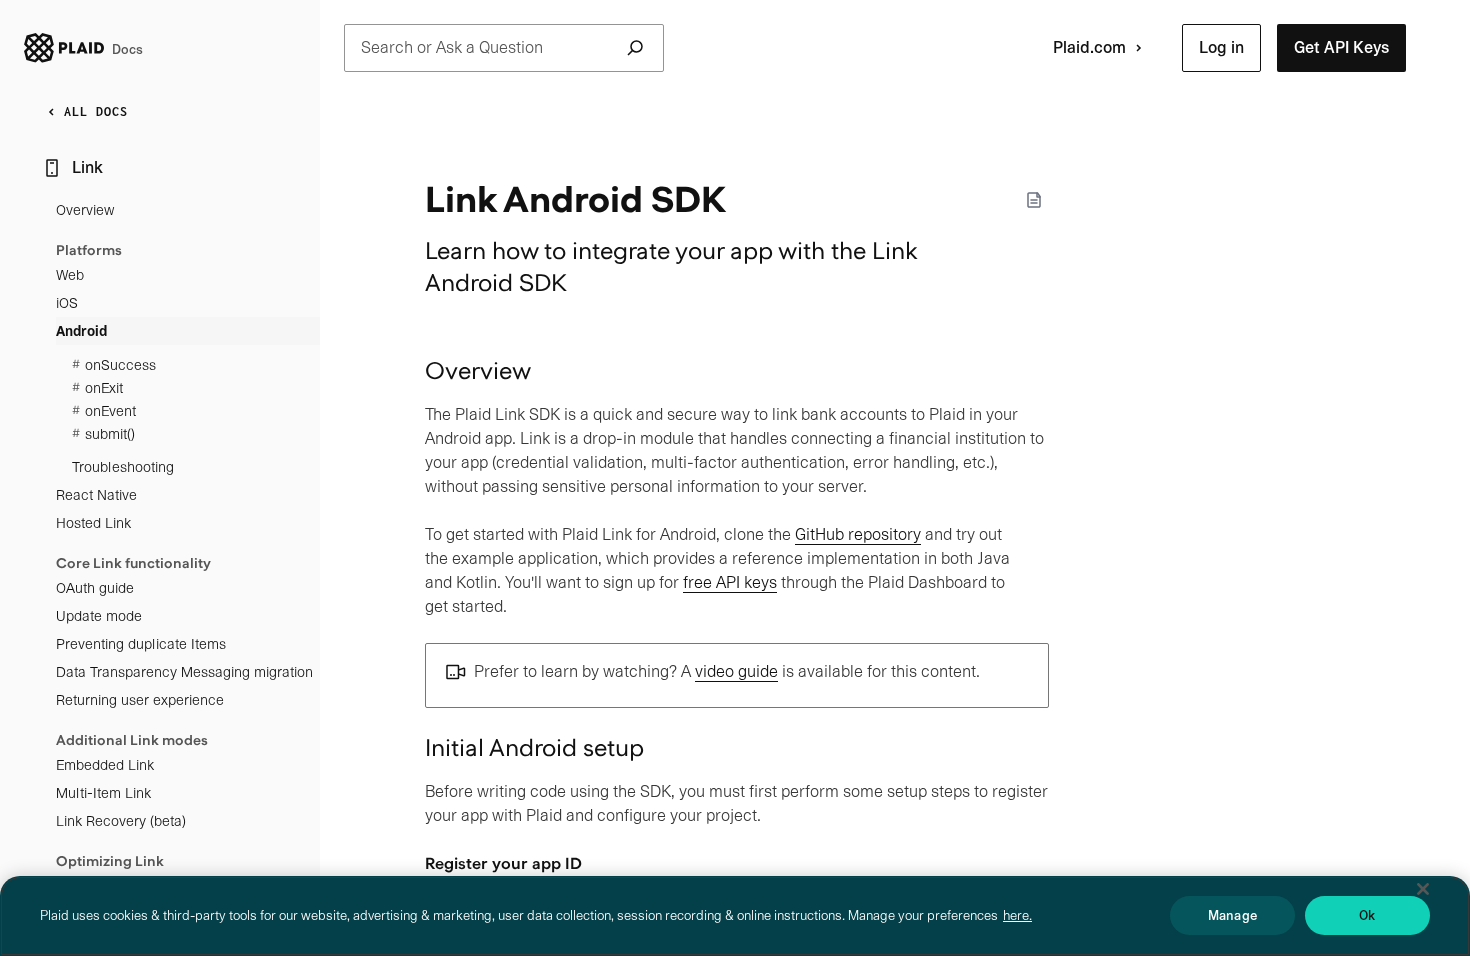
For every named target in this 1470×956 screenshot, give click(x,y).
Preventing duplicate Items (141, 644)
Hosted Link (93, 523)
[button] (1221, 48)
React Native (96, 495)
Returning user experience (140, 700)
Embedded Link (105, 765)
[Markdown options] (1034, 200)
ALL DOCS (96, 111)
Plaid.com (1089, 47)
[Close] (1423, 889)
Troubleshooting (123, 467)
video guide (736, 671)
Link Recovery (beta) (121, 821)
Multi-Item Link (103, 793)
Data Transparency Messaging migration (184, 672)
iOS (67, 303)
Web (70, 275)
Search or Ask (452, 47)
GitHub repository (858, 534)
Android (81, 331)
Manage (1232, 915)
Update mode (99, 616)
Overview (85, 210)
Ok (1367, 915)
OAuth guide (95, 588)
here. (1017, 915)
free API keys (730, 582)
